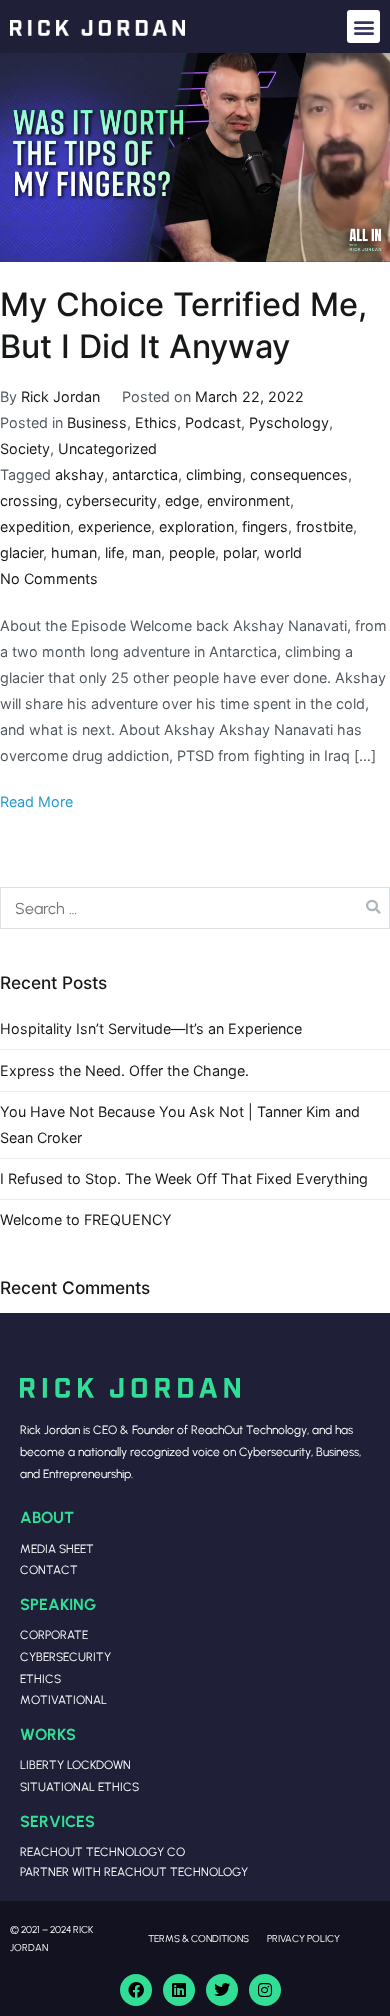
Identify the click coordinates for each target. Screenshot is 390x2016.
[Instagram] (265, 1990)
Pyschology (289, 422)
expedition (35, 526)
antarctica (145, 474)
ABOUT (47, 1516)
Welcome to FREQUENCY (86, 1219)
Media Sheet (57, 1548)
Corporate (54, 1634)
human (74, 552)
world (283, 552)
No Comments (49, 578)
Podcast (213, 422)
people (192, 552)
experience (114, 526)
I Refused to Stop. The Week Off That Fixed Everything (184, 1178)
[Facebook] (136, 1990)
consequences (299, 474)
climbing (214, 474)
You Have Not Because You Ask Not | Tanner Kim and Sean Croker (180, 1124)
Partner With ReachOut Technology (134, 1871)
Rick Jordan (60, 396)
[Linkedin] (179, 1990)
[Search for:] (195, 908)
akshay (79, 474)
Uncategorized (107, 448)
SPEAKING (58, 1603)
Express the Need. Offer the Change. (124, 1070)
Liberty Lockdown (75, 1764)
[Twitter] (222, 1990)
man (146, 552)
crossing (29, 500)
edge (182, 500)
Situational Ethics (79, 1786)
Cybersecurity (65, 1656)
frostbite (324, 526)
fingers (265, 526)
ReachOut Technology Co (102, 1851)
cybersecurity (111, 500)
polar (239, 552)
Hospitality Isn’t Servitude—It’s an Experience (151, 1028)
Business (97, 422)
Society (25, 448)
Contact (49, 1569)
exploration (196, 526)
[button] (363, 26)
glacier (21, 552)
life (114, 552)
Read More (36, 801)
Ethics (156, 422)
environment (248, 500)
